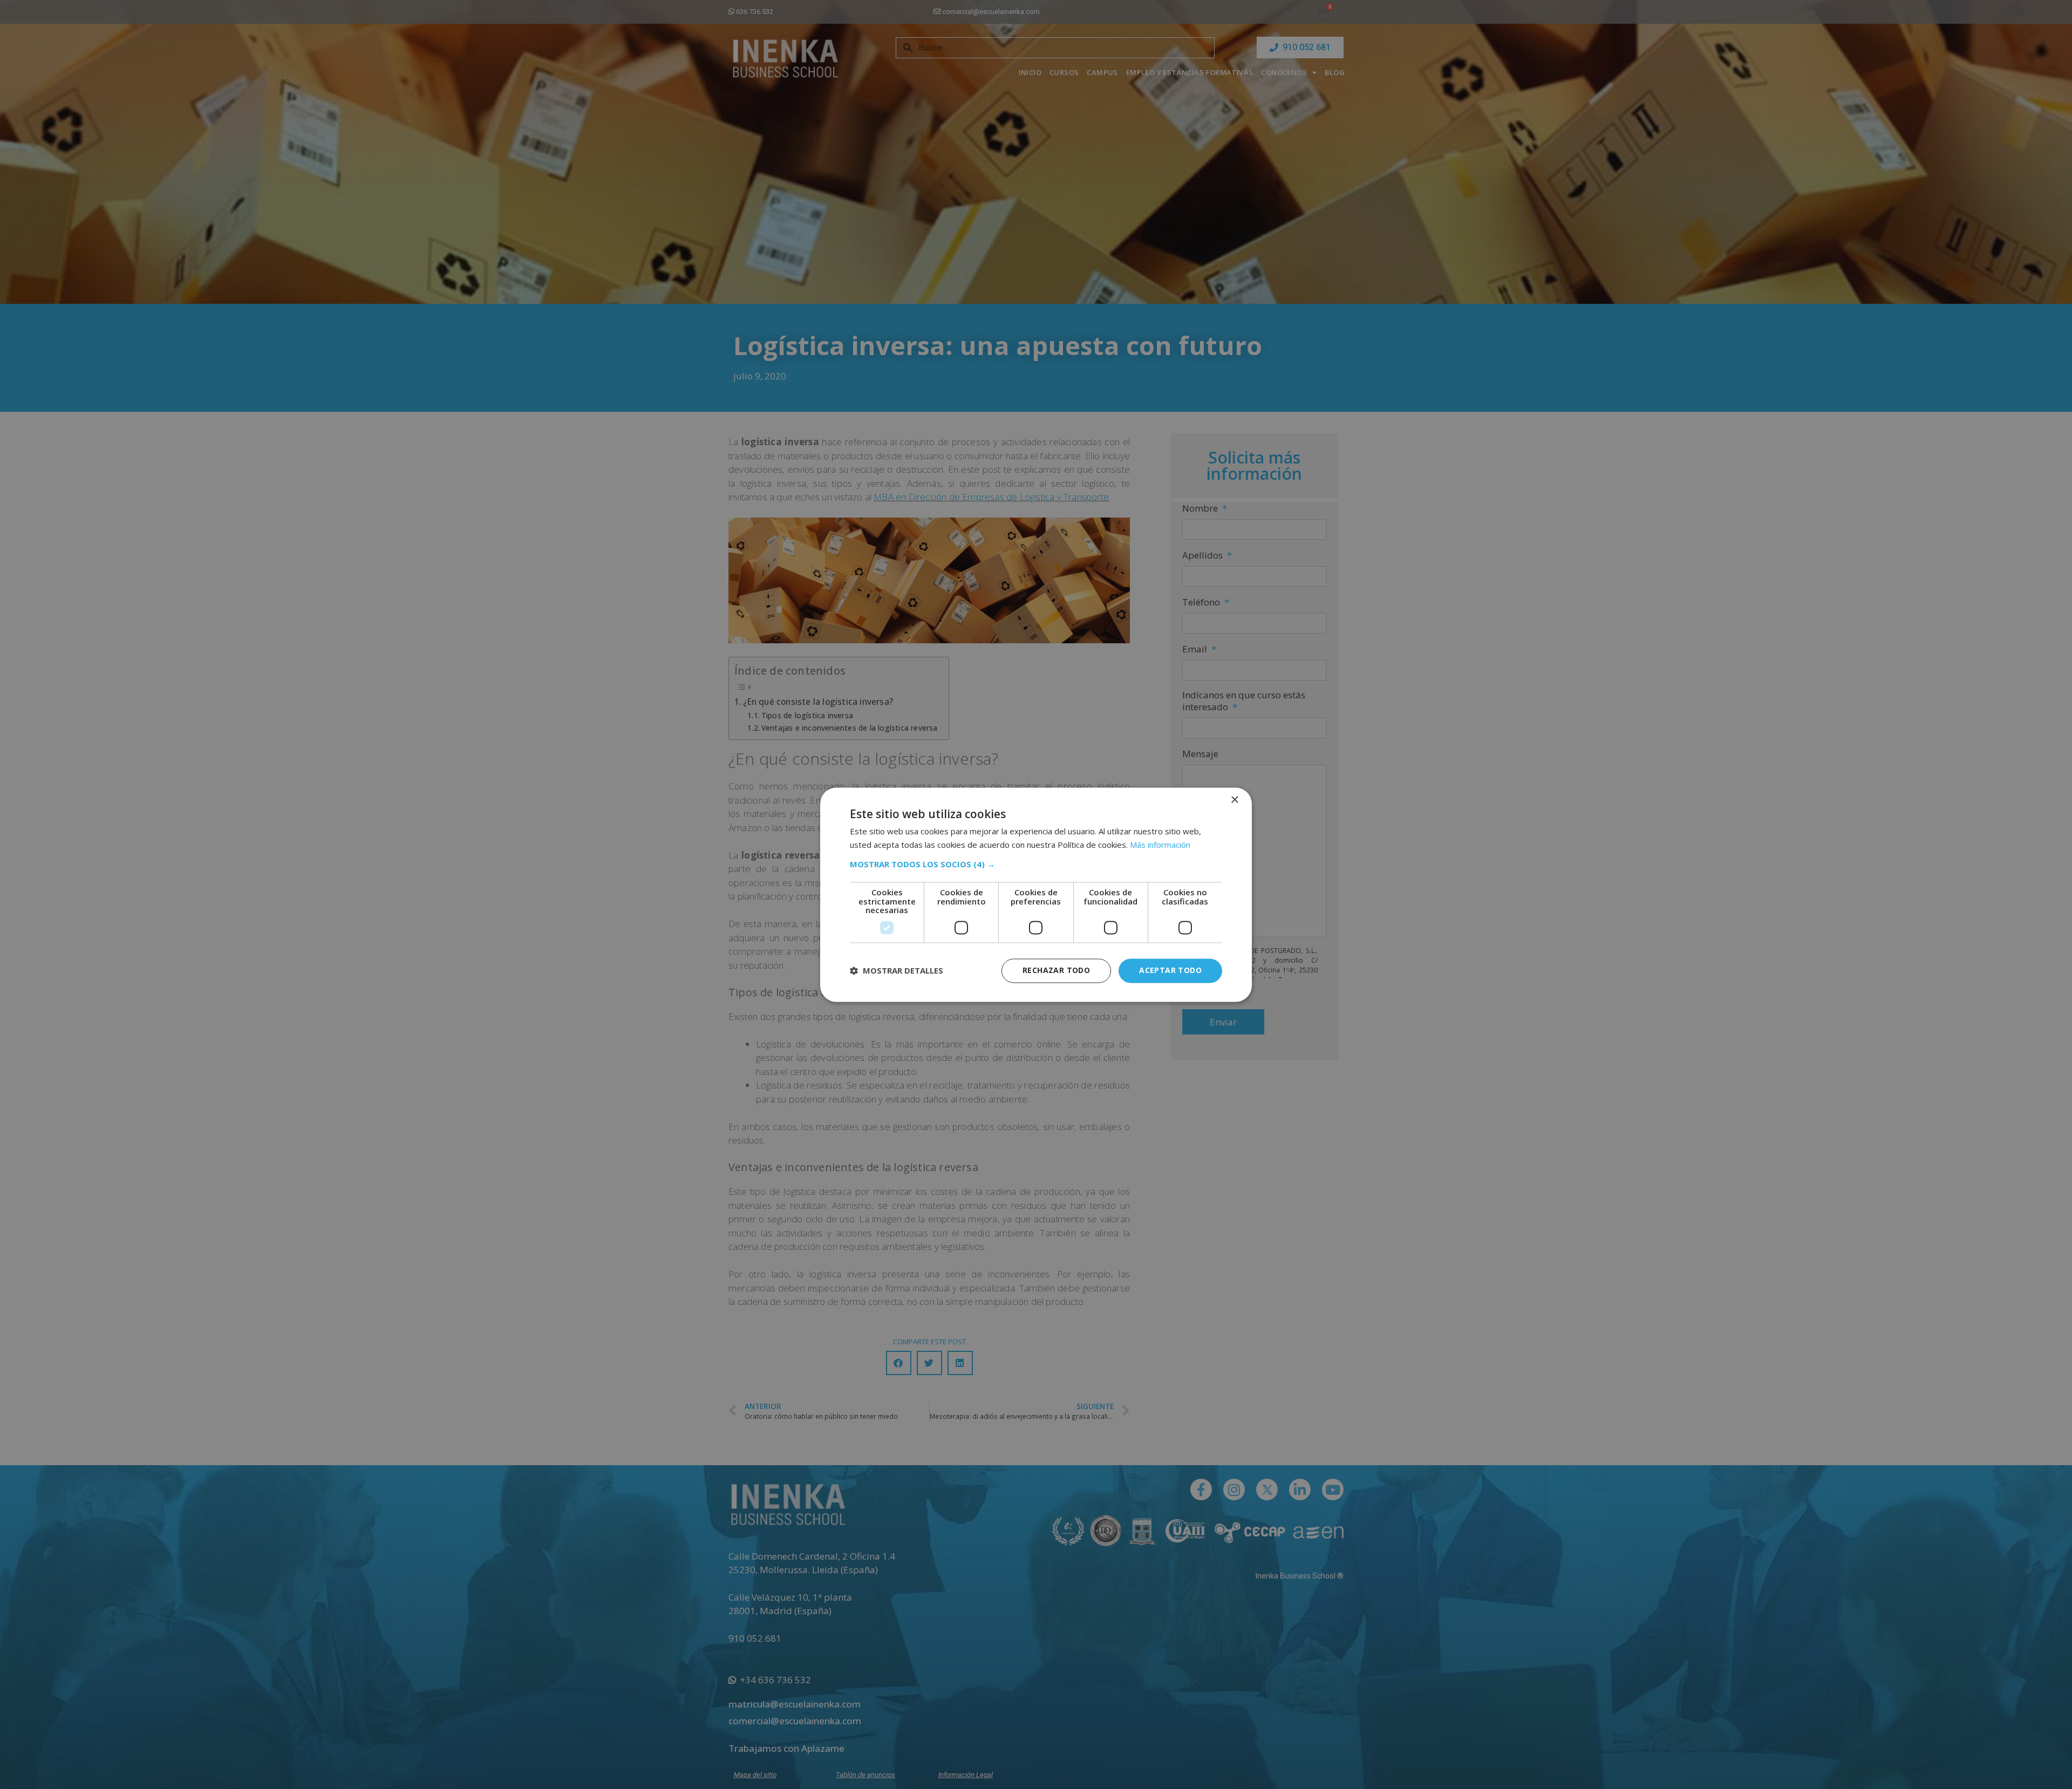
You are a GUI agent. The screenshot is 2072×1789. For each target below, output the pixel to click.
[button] (1036, 865)
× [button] (1234, 800)
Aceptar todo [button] (1170, 970)
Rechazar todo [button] (1056, 970)
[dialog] (1036, 894)
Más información (1160, 845)
